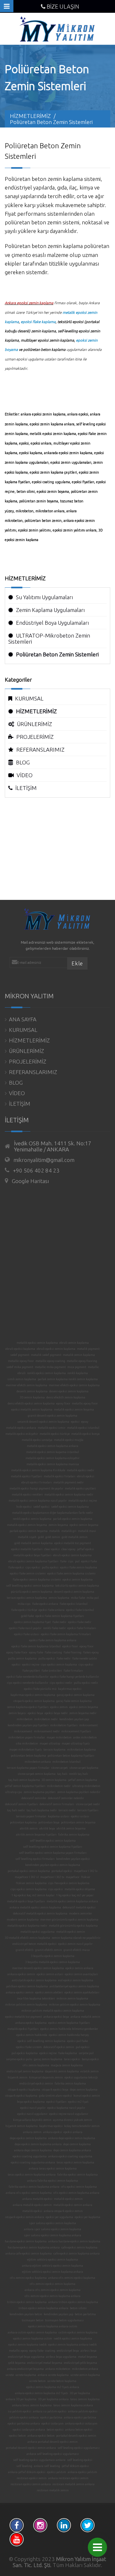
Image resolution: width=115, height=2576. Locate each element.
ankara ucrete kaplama (53, 2375)
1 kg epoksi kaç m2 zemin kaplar (33, 1895)
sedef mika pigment (20, 1367)
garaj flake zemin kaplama (74, 1701)
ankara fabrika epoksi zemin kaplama (53, 2181)
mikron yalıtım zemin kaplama (26, 2005)
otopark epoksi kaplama (24, 2090)
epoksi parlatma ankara (24, 2424)
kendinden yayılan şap (74, 1719)
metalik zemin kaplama (79, 1355)
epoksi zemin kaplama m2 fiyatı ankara (53, 2387)
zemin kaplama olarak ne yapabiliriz (76, 1938)
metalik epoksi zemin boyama (74, 1410)
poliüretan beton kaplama (28, 1756)
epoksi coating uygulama (51, 482)
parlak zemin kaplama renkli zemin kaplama (68, 1379)
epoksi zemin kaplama (78, 1580)
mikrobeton (25, 511)
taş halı (62, 1774)
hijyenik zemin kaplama (22, 2126)
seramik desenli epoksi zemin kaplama (43, 1422)
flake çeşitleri (31, 1671)
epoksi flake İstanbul (80, 1610)
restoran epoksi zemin (32, 2478)
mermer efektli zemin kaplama (27, 1385)
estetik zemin (90, 2071)
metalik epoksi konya (85, 1434)
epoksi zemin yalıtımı (34, 530)
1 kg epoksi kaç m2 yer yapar (75, 1895)
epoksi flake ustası (27, 1634)
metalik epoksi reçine (83, 1501)
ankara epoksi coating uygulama (70, 2156)
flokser (86, 1877)
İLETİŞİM (26, 788)
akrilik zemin (29, 1829)
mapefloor (73, 1877)
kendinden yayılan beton (26, 2314)
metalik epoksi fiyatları (27, 1476)
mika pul (93, 1598)
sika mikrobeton (27, 1744)
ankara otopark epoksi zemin (63, 2211)
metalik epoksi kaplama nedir (27, 1926)
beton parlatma (85, 2314)
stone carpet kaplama (84, 1768)
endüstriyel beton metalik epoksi (34, 1944)
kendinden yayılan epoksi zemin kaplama (53, 1865)
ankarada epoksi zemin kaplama (68, 453)
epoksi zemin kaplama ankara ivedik (73, 2345)
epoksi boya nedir (56, 1713)
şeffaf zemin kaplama (83, 1780)
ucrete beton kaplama (62, 2381)
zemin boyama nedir (83, 1713)
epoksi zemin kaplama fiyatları (69, 2023)
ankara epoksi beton (41, 2436)
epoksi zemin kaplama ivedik (27, 2345)
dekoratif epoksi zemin (59, 2047)
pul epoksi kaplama (25, 2053)
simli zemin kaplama (22, 1379)
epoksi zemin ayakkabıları (82, 1992)
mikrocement (23, 1731)
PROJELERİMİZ (35, 737)
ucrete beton (37, 2381)
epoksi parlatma (51, 2417)
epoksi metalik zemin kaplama (32, 1410)
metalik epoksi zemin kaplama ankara (53, 1446)
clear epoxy (68, 1549)
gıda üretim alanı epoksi (55, 2096)
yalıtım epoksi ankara (24, 2417)
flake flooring (73, 1652)
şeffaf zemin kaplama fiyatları (25, 1786)
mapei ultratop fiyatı (76, 1744)
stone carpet (59, 1768)
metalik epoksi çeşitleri (80, 1489)
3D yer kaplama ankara (53, 2399)
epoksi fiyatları (83, 482)
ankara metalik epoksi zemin (32, 2205)
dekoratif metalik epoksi (79, 1907)
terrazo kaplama (54, 1750)
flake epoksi (16, 1567)
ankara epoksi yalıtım (82, 2472)
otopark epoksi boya (55, 2090)
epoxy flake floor (17, 1652)
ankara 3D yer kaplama (21, 2399)
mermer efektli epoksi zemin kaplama (74, 1385)
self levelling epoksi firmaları (35, 1859)
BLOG (23, 762)
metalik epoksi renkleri (27, 1495)
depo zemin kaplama (84, 2090)
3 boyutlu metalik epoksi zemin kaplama (53, 1962)
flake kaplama (68, 2053)
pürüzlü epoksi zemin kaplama (32, 1592)
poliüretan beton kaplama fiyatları (71, 1756)
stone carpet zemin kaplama (37, 1774)
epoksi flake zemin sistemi (28, 1574)
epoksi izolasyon (53, 2424)
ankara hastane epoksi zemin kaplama (74, 2241)
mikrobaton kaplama (81, 1750)
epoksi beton (17, 2436)
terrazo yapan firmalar (31, 1816)
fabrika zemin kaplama (74, 1835)
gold (41, 1537)
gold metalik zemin (75, 1537)
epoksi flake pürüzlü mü (40, 1689)
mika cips (24, 1604)
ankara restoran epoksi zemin (68, 2478)
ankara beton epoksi (79, 2430)
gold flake (27, 1616)
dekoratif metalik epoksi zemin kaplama (40, 1914)
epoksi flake (89, 1561)
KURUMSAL (29, 698)
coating (50, 2351)
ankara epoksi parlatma (80, 2417)
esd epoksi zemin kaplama (76, 1980)
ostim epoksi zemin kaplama (78, 2332)
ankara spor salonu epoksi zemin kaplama (53, 2229)
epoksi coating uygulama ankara (33, 2162)
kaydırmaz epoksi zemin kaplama (33, 1695)
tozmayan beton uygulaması (64, 2320)
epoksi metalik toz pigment (73, 1543)
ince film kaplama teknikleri (36, 1999)
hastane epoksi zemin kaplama (26, 2241)
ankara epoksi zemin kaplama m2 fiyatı (42, 2393)
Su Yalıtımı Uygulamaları (44, 597)
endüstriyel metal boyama (45, 2363)
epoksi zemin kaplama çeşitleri (53, 472)
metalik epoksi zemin (71, 1932)
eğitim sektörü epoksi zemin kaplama (53, 2260)
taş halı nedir (16, 1810)
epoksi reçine (31, 1665)
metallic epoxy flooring (82, 1361)
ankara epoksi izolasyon (81, 2424)
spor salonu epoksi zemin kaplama (53, 2223)
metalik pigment (88, 1349)
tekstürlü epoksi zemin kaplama (77, 1586)
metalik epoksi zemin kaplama (53, 434)
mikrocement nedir (47, 1731)
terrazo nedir (67, 1810)
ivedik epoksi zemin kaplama (73, 2339)
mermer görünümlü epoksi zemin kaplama (69, 1920)
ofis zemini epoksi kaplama (28, 2278)
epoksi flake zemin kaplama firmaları (66, 1634)
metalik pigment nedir (69, 1482)
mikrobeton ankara (50, 511)
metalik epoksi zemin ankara (73, 2205)
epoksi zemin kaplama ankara (52, 424)
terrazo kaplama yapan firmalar (28, 1768)
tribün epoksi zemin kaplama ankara (43, 2308)
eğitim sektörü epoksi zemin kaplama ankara (53, 2272)
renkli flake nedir (54, 1628)
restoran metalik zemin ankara (73, 2484)
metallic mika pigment (50, 1367)
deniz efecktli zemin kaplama (66, 1397)
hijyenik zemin (18, 2077)
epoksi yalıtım (57, 2472)
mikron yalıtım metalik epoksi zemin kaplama (53, 2011)
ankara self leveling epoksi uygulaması (53, 2454)
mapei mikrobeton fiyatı (26, 1750)
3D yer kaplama (80, 2393)
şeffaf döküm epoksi (75, 2466)
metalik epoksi (32, 2211)
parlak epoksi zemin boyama (29, 1531)
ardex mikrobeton (85, 1737)
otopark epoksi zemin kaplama (34, 1701)
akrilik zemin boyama (71, 1829)
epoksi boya (35, 1713)
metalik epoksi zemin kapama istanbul (53, 1452)
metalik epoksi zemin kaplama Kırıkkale (38, 1470)
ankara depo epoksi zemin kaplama (72, 2138)
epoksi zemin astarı (50, 1974)
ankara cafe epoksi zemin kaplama (29, 2254)
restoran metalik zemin (53, 2490)
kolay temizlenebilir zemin (82, 2126)
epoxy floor (63, 1404)
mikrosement (88, 1725)
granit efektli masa (77, 1950)
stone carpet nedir (88, 1804)
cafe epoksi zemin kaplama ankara (77, 2254)
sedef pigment (20, 1355)
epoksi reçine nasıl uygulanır (69, 2114)
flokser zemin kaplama (31, 1883)
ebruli (22, 1373)
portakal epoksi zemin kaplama (29, 1871)
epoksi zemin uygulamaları (71, 462)
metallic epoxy (18, 2351)
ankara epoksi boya (56, 2017)
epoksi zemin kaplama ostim (33, 2339)
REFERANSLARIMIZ (40, 750)
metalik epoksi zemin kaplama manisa (53, 1464)
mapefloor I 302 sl (27, 1877)
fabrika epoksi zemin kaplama (77, 2175)
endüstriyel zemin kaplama (25, 2071)
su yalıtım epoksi (20, 2411)
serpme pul (86, 2053)
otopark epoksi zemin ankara (25, 2217)
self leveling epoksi (80, 2460)
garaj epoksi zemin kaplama (76, 1695)
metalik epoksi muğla (69, 1440)
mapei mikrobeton (59, 1737)
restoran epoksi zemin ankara (31, 2484)
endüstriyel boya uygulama (26, 2357)
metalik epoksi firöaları (60, 1476)
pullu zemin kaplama (22, 1659)
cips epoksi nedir (61, 1683)
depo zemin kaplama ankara (72, 2150)
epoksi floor (70, 1646)
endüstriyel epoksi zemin (36, 2084)
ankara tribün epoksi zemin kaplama (73, 2302)
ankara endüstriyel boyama (25, 2369)
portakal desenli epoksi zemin (76, 2436)
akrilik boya (47, 1829)
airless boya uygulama (61, 2357)
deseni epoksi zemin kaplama (69, 1391)
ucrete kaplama (26, 2375)
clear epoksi (52, 1549)
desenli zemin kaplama (32, 1391)
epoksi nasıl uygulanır (32, 2114)
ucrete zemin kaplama (85, 2375)
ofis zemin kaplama (36, 2065)
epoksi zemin (59, 1707)
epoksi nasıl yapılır (33, 2108)
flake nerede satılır (85, 1659)
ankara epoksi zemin (21, 1974)
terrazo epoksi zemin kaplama (27, 1598)
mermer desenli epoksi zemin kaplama (38, 1968)
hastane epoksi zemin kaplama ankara (34, 2247)
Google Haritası (30, 1181)
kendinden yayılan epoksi (73, 1859)
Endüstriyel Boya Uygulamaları (52, 623)
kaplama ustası (59, 1816)
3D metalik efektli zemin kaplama (27, 1938)
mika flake (78, 1598)
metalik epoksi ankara (21, 1428)
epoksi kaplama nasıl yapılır (66, 2108)
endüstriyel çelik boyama (80, 2363)
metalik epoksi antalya (37, 1440)
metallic (93, 1367)
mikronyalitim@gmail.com (44, 1160)
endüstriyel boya (68, 2351)
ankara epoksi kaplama (31, 2023)
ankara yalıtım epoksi (83, 2411)
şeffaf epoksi (85, 1549)
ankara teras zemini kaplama (32, 2405)
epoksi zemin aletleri (49, 1992)
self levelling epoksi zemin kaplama (30, 1586)
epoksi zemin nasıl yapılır (75, 1944)
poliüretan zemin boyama (39, 501)
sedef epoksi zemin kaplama (70, 1507)
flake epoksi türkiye (24, 1610)
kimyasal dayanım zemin (46, 2077)
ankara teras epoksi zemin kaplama (53, 2169)
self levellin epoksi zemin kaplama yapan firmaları (53, 1853)
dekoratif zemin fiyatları (22, 1804)
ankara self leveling (47, 2466)
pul (77, 1561)
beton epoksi (55, 2430)
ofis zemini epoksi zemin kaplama (53, 2284)
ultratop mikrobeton (86, 1786)
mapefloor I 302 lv (86, 1871)
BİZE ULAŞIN (62, 6)
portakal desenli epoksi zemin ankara (31, 2448)
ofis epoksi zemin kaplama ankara (76, 2193)
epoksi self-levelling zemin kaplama (42, 2041)
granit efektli (25, 1950)
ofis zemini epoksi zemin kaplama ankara (53, 2296)
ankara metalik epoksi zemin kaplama (35, 1907)
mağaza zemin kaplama (67, 2065)
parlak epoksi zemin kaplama (73, 1519)
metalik (54, 1531)
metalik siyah (27, 1537)
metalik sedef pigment (46, 1355)
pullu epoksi (50, 1567)
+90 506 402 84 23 (36, 1170)
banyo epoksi (90, 2059)
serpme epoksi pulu (19, 2059)
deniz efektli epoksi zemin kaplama (31, 1404)
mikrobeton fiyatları (64, 1725)
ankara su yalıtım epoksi (50, 2411)
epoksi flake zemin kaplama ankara (53, 1640)
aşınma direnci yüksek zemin (73, 2120)
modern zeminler (80, 1914)
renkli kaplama (78, 1373)
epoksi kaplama (31, 453)
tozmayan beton (33, 2320)
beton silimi (78, 2308)
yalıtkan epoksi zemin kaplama (27, 1986)
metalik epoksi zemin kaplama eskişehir (53, 1458)
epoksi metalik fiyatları (27, 1549)
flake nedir (59, 1622)
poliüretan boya (49, 1822)
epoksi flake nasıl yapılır (25, 1628)
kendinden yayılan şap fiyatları (28, 1725)
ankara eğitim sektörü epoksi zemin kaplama (53, 2266)
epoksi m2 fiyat (78, 2102)
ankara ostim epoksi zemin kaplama (32, 2332)
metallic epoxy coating (50, 1361)
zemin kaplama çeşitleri (40, 1792)
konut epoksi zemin (87, 2096)
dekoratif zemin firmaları (57, 1804)
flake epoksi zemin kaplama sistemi (37, 1580)
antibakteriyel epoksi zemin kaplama (74, 1986)
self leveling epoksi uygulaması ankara (39, 2460)
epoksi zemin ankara (79, 1968)
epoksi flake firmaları (82, 1628)
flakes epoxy (91, 1652)
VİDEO (25, 775)
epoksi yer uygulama (59, 2217)
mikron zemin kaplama (72, 1999)
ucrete (10, 2375)
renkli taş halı (78, 1774)
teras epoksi (72, 2059)
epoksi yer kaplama (88, 2217)
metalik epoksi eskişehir (22, 1434)
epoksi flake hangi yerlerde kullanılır (75, 1677)
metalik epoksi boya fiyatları (32, 1555)
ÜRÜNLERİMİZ (34, 724)
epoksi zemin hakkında (32, 2035)
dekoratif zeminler (34, 1798)
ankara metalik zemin (85, 2017)
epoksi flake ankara (52, 1610)
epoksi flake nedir (80, 1622)
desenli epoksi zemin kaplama (74, 1592)
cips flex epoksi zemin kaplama (69, 1883)
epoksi (24, 443)
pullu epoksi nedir (86, 1683)
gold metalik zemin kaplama (34, 1543)
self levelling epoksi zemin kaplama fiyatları (53, 1847)
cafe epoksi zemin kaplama (79, 2247)
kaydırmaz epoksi (70, 1689)
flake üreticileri (52, 1671)
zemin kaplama (59, 1598)
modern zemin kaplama (23, 1920)
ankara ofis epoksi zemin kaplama (29, 2193)
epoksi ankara (41, 443)
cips (71, 1561)
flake (63, 1561)
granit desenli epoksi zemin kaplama (53, 1416)
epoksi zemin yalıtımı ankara (75, 530)
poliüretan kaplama (23, 1822)
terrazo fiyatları (88, 1810)
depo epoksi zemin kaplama (28, 2138)
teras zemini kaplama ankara (73, 2405)
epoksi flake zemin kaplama (79, 1567)
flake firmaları (73, 1671)
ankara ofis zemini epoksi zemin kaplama (53, 2290)
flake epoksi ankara (45, 1604)
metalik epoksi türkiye (55, 1434)
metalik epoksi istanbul (83, 1428)
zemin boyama (58, 1525)
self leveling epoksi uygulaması (79, 2448)
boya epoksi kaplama (31, 2102)
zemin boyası (17, 1713)
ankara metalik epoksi (37, 2199)
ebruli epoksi (86, 1476)
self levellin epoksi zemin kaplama (53, 1841)
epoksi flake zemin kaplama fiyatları (60, 1616)
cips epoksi (33, 1567)
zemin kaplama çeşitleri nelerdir (79, 1792)
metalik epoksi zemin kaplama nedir (69, 1495)
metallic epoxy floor (21, 1361)
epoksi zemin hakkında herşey (69, 2035)
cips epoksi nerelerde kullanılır (28, 1683)
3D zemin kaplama (32, 1397)
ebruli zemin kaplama (74, 1343)
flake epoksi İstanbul (74, 1604)
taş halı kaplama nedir (42, 1810)
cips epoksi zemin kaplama (59, 1665)
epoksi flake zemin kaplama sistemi (71, 1574)
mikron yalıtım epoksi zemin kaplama (75, 2005)
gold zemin (53, 1537)
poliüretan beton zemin (43, 521)
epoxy (85, 1422)
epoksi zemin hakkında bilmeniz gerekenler (69, 2029)
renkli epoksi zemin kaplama (46, 1373)
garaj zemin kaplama (48, 2059)
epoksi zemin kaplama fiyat (32, 1622)
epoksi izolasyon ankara (29, 2430)
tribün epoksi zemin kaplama (27, 2302)
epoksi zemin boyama (53, 491)
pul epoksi (83, 2047)
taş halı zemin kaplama (24, 1780)
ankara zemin (32, 2132)
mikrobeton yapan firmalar (27, 1737)
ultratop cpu (14, 1792)
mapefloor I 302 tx (52, 1877)
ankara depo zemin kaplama (33, 2150)
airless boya (88, 2351)
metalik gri (69, 1531)
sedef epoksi (41, 1507)
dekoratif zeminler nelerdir (66, 1798)
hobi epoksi (24, 1507)
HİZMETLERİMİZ (29, 1040)
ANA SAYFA (23, 1019)
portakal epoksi (62, 1871)
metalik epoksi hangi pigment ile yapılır (36, 1489)
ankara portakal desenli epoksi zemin (53, 2442)
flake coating (53, 1652)
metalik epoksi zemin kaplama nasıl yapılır (38, 1501)
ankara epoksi (78, 414)
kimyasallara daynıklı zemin (32, 2120)
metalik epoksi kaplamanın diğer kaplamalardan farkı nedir (53, 1513)
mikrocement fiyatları (76, 1731)
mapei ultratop (50, 1744)
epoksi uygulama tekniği (81, 2077)
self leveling (24, 2466)
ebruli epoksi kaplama (20, 1349)
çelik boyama (17, 2363)
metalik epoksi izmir (52, 1428)
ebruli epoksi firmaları (37, 1482)
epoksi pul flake (77, 2041)
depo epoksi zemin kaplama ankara (38, 2144)
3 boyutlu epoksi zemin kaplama (53, 1956)
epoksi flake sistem (29, 2047)
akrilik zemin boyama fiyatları (36, 1835)
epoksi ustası (80, 1816)
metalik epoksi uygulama (38, 1932)
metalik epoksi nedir (80, 1470)
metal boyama (88, 2357)
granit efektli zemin (49, 1950)
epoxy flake (36, 1652)
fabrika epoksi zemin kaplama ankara (34, 2187)
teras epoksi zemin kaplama (75, 2162)
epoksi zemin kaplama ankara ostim (53, 2326)
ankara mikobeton (58, 2369)
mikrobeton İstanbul (66, 1762)
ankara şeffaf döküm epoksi (27, 2472)
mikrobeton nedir (46, 1719)
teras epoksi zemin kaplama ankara (32, 2175)
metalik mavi (87, 1531)
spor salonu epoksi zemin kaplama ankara (53, 2235)
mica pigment (77, 1367)
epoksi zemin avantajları (81, 1974)
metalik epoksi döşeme (80, 1889)
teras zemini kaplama (85, 2399)
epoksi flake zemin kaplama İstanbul (36, 1646)
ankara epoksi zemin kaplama (43, 414)
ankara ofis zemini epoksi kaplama (72, 2278)
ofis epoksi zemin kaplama (79, 2187)
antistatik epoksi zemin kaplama (34, 1980)
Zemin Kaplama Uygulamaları (50, 610)
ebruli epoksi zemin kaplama (56, 1349)
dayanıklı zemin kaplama (62, 2071)
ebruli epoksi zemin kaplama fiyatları (33, 1561)
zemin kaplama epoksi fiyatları (28, 1707)
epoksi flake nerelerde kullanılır (27, 1677)
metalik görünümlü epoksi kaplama (73, 1926)
